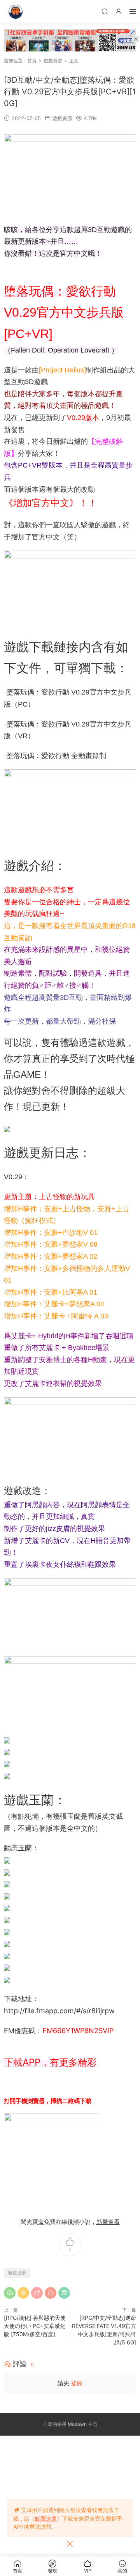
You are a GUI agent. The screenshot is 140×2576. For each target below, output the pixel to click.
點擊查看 (108, 2222)
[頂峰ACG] (16, 12)
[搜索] (105, 11)
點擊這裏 (46, 2518)
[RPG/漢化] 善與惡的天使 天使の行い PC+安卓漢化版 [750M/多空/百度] (35, 2326)
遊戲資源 (62, 118)
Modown (77, 2424)
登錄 (77, 2383)
